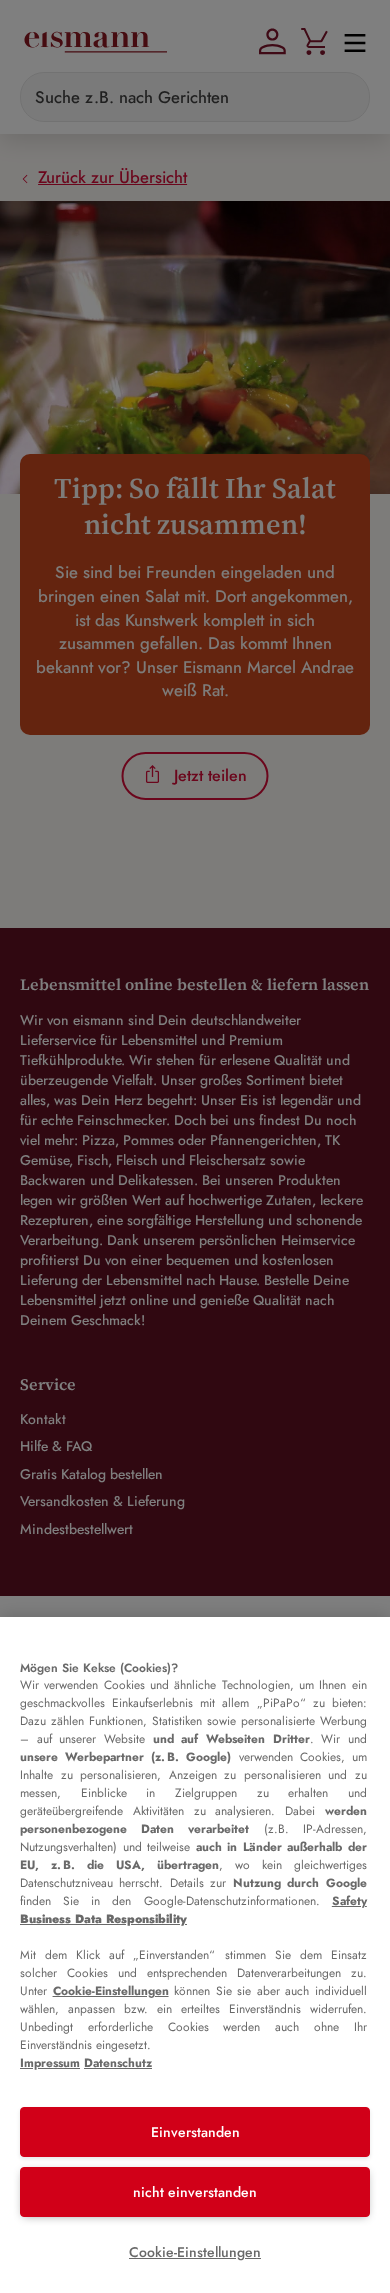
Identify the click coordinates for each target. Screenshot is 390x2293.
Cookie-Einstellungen (111, 1991)
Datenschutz (118, 2063)
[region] (195, 1955)
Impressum (50, 2063)
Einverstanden (195, 2132)
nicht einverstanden (195, 2192)
